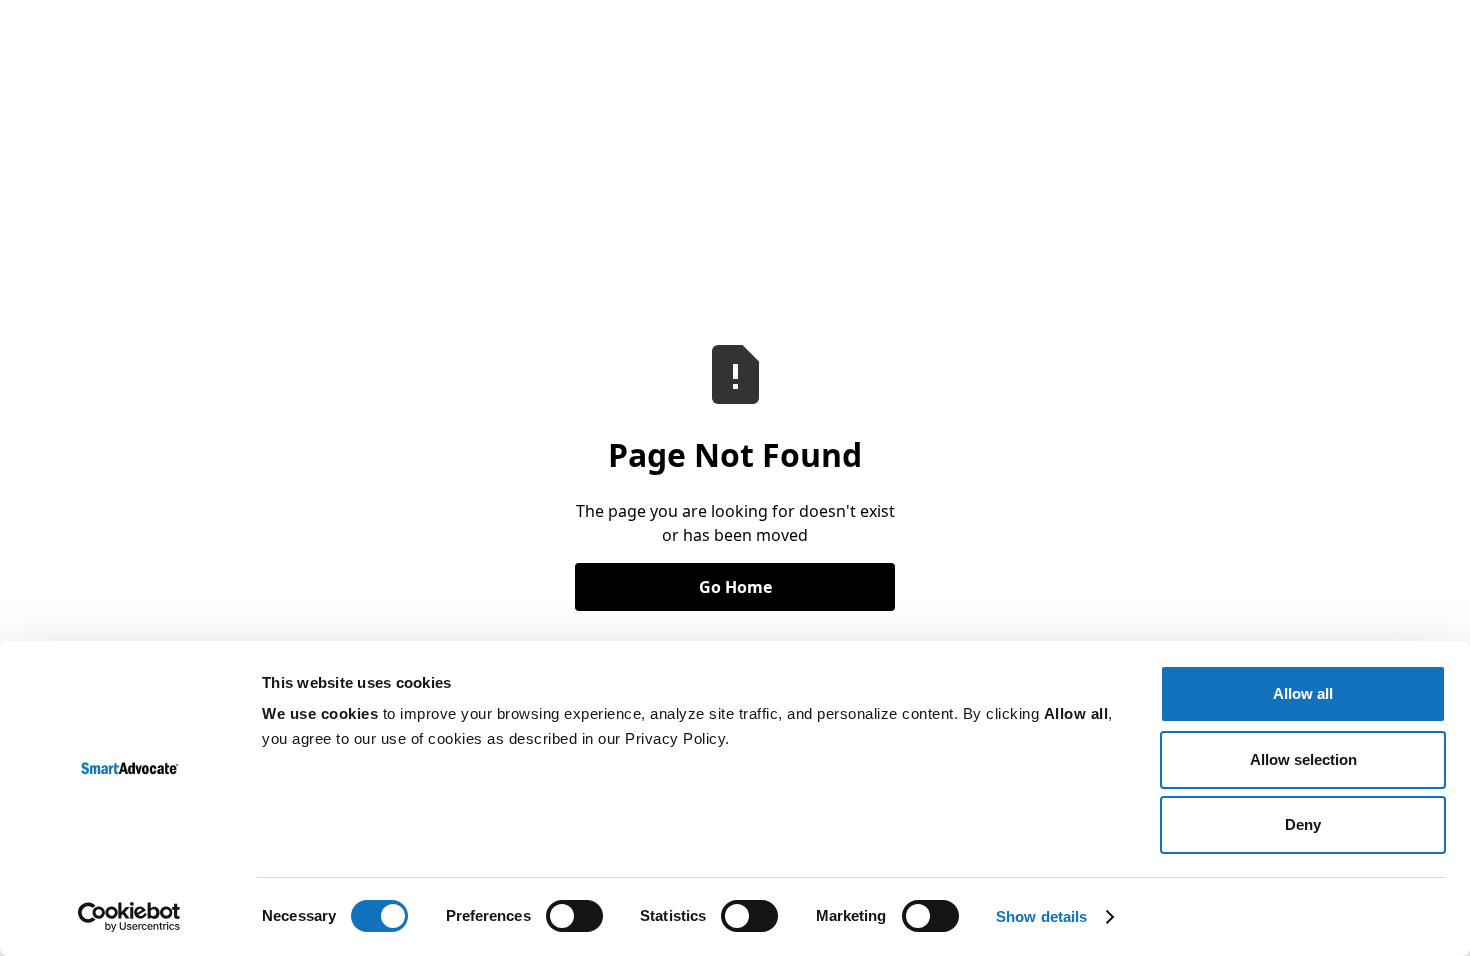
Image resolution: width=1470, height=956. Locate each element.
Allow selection (1303, 759)
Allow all (1303, 693)
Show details (1041, 916)
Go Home (735, 587)
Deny (1303, 824)
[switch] (574, 916)
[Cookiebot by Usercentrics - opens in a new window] (129, 917)
